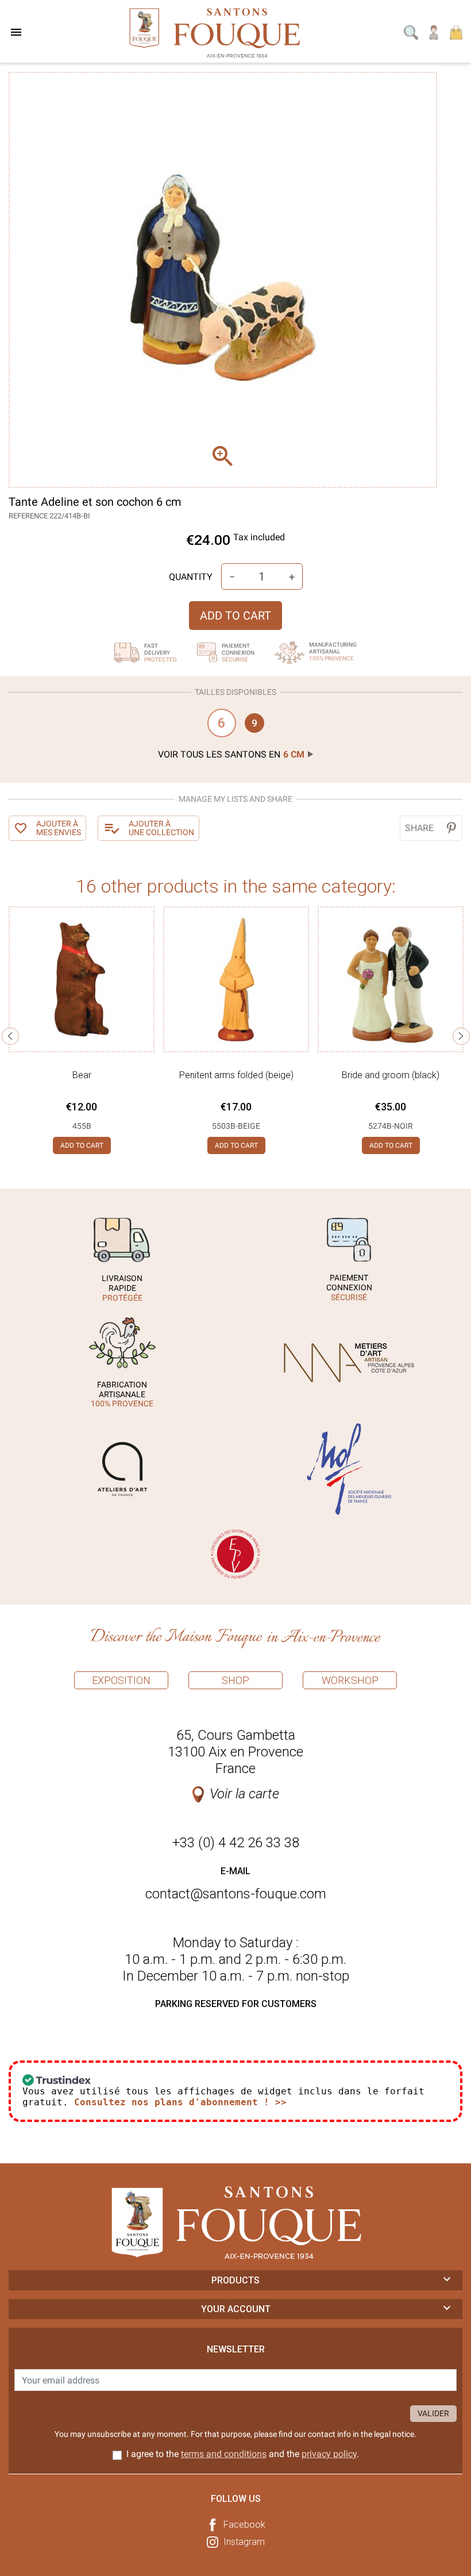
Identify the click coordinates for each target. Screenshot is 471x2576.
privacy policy (329, 2454)
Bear (82, 1075)
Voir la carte (244, 1794)
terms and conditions (224, 2454)
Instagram (244, 2542)
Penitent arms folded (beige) (236, 1075)
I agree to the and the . (243, 2454)
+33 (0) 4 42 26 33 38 (236, 1843)
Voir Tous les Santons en (231, 754)
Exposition (121, 1680)
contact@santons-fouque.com (236, 1894)
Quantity (191, 577)
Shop (235, 1680)
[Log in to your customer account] (434, 32)
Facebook (244, 2525)
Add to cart (235, 616)
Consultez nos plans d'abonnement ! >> (180, 2102)
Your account (236, 2309)
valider (433, 2413)
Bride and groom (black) (391, 1075)
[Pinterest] (451, 828)
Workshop (350, 1680)
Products (235, 2280)
